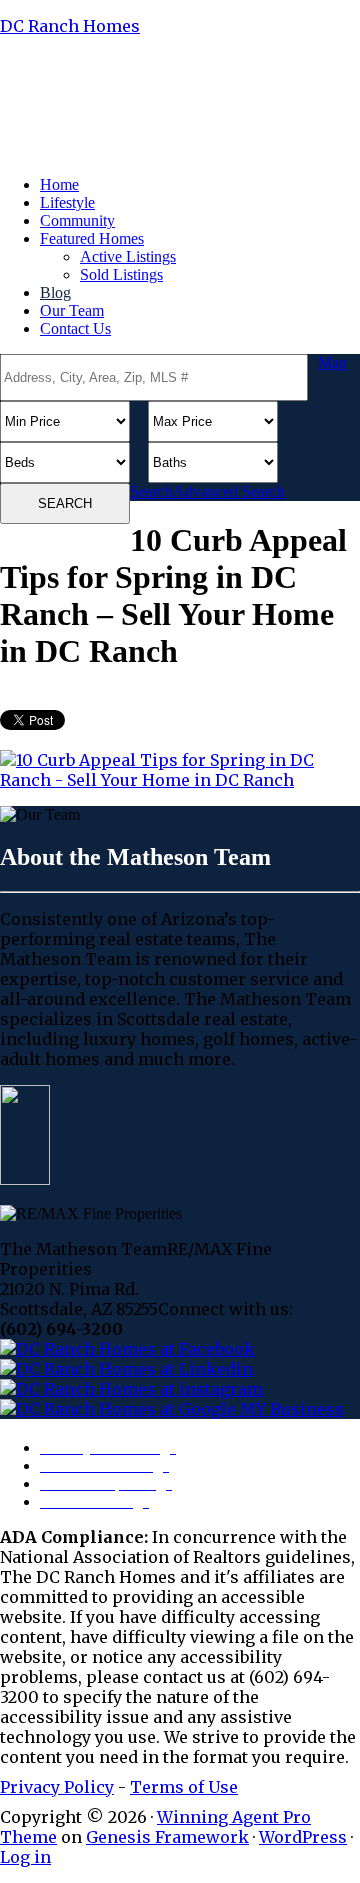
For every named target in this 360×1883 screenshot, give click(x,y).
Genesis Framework (167, 1837)
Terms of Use (184, 1787)
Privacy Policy (57, 1787)
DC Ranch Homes (70, 26)
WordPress (303, 1837)
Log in (25, 1857)
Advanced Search (229, 491)
